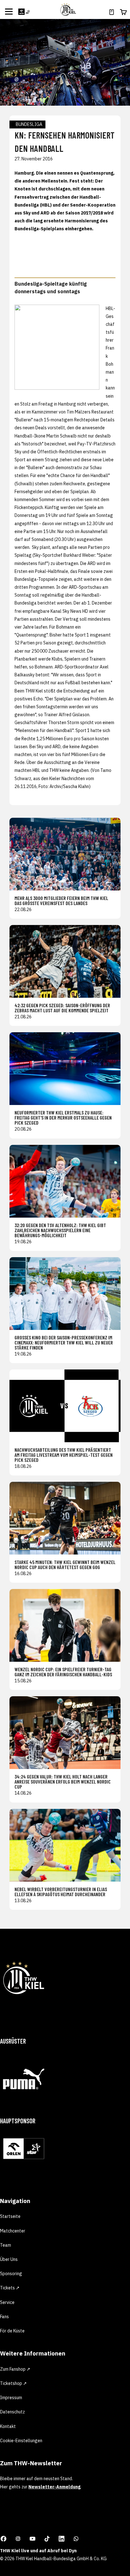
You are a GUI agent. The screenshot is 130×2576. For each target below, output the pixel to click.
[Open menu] (9, 11)
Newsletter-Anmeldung (54, 2487)
